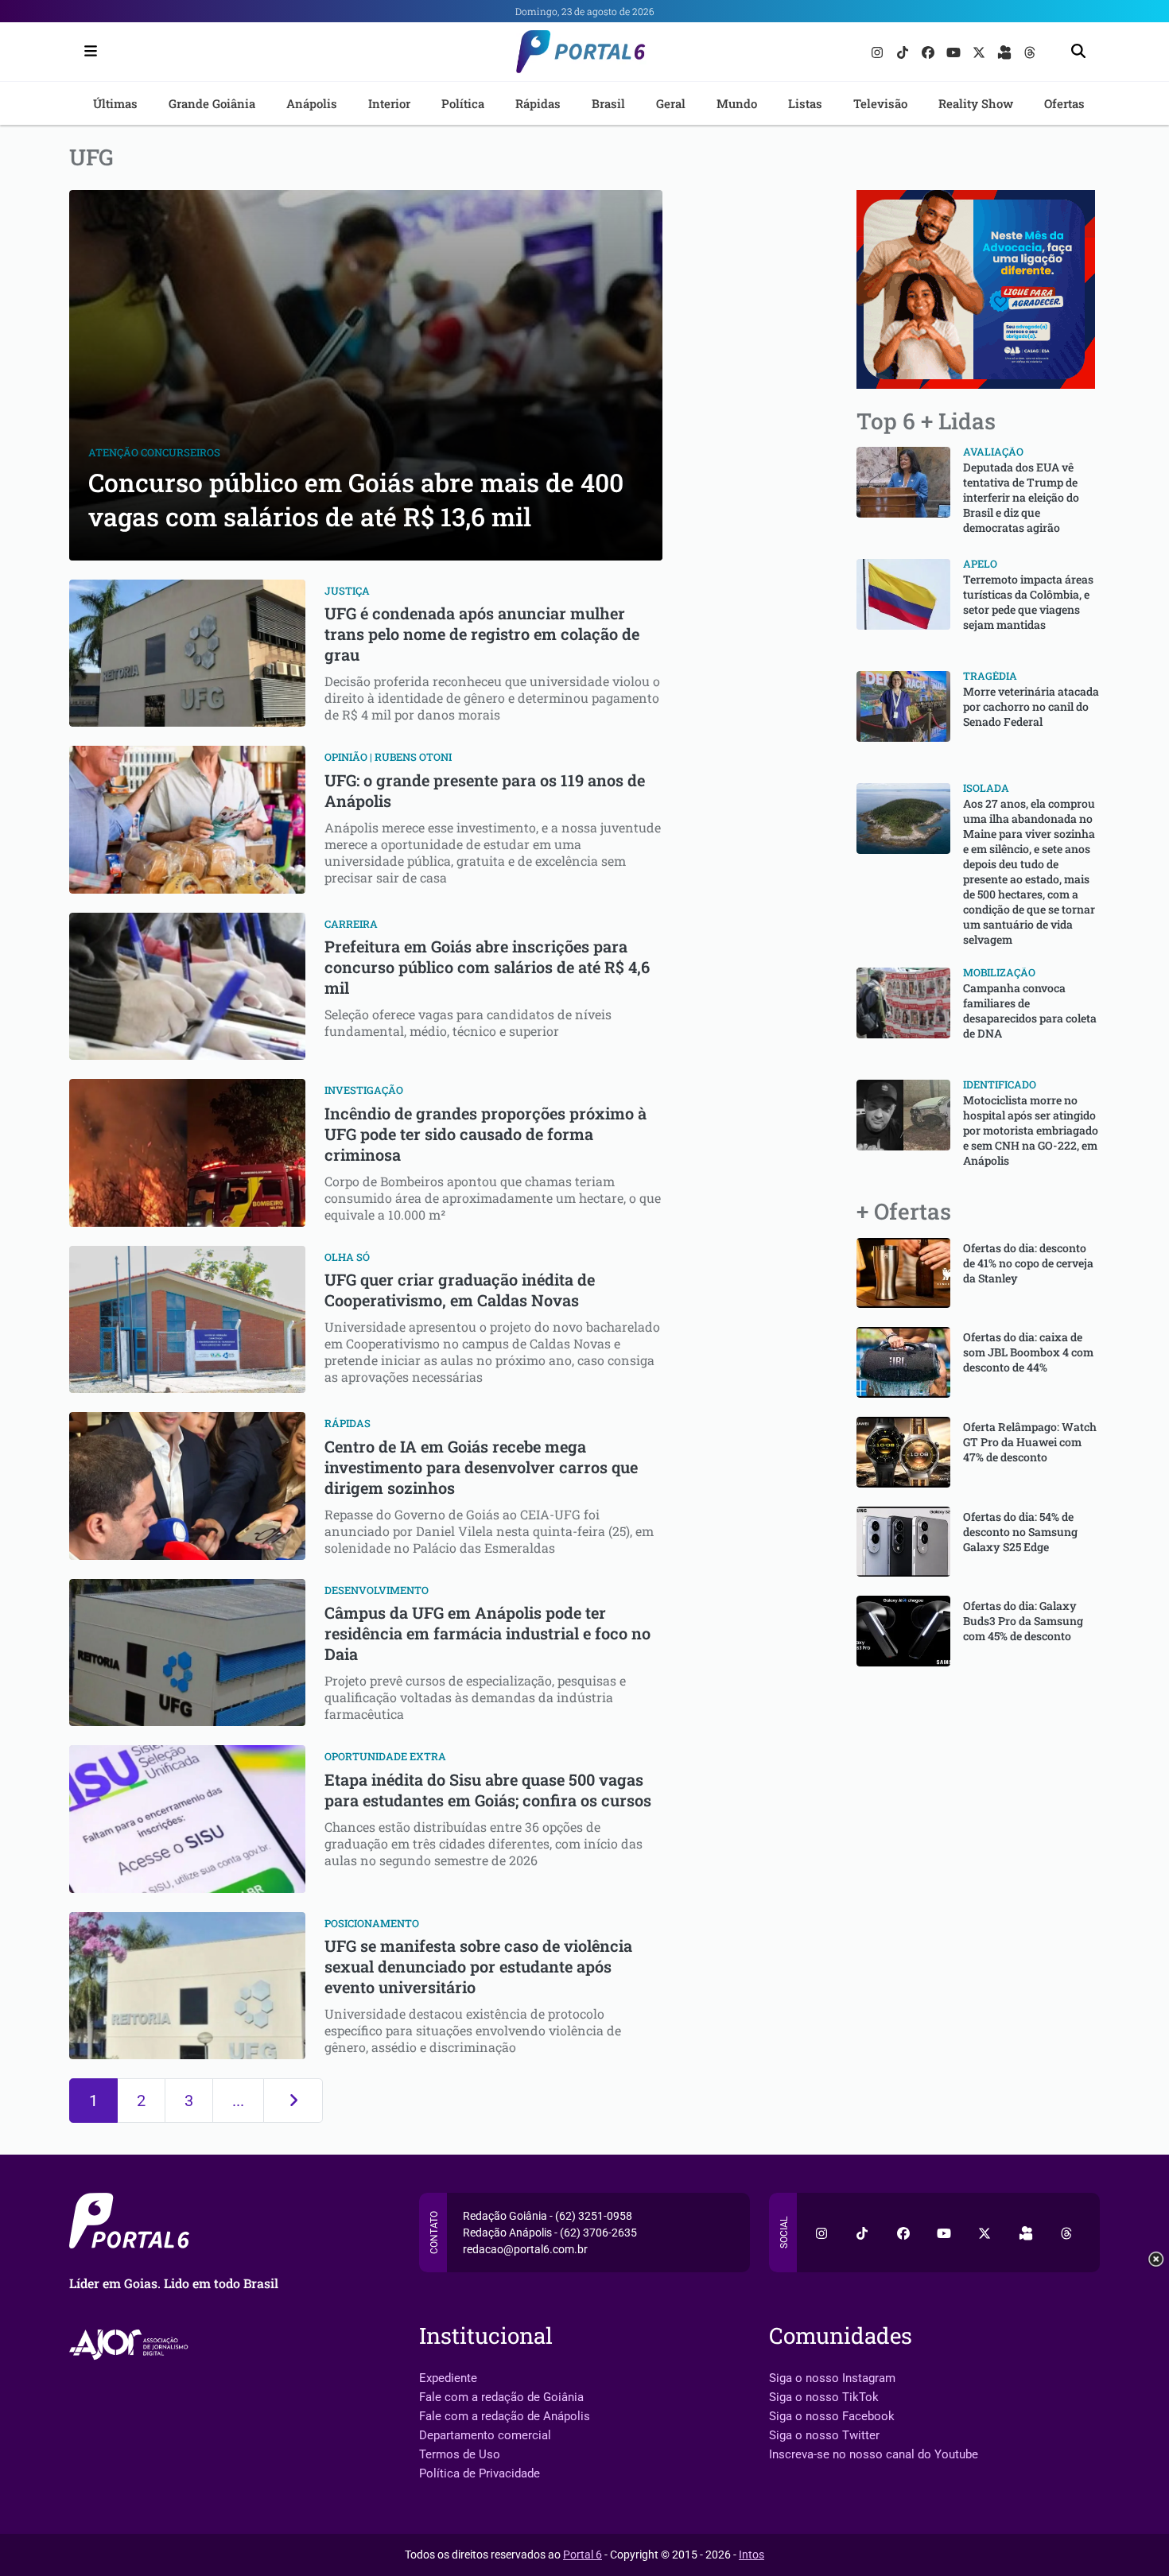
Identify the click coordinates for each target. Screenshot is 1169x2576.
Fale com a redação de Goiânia (501, 2397)
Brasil (608, 103)
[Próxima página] (293, 2101)
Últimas (115, 103)
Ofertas (1064, 103)
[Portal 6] (585, 50)
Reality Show (976, 103)
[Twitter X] (981, 51)
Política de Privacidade (480, 2473)
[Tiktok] (904, 51)
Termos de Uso (460, 2454)
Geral (671, 103)
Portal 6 (583, 2555)
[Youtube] (955, 51)
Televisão (880, 103)
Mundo (737, 103)
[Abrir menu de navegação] (87, 52)
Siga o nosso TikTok (824, 2397)
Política (463, 103)
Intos (751, 2555)
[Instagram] (879, 51)
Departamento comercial (485, 2435)
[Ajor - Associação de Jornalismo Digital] (132, 2344)
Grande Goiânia (212, 103)
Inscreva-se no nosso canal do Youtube (874, 2454)
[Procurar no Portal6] (1078, 52)
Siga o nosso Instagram (832, 2378)
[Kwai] (1006, 51)
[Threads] (1030, 51)
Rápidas (538, 103)
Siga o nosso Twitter (824, 2435)
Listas (805, 103)
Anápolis (312, 103)
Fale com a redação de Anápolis (505, 2416)
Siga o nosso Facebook (832, 2416)
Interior (389, 103)
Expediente (448, 2378)
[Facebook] (930, 51)
